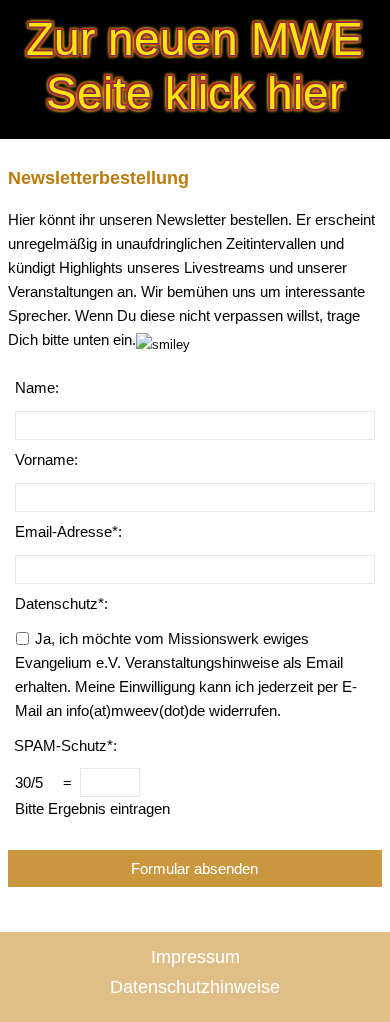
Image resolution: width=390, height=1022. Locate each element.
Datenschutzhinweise (195, 987)
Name (35, 387)
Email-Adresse (63, 531)
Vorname (44, 459)
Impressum (195, 957)
